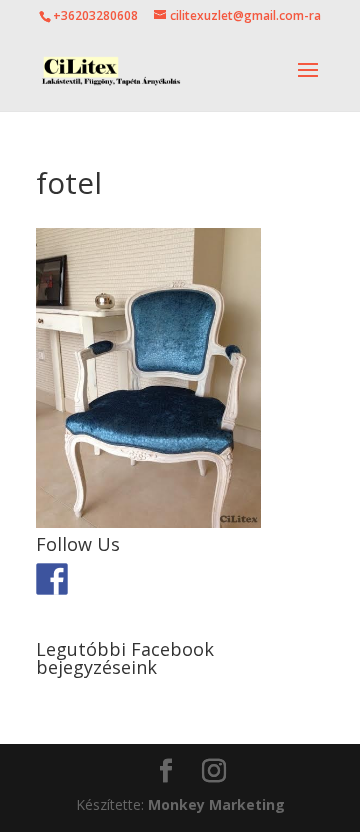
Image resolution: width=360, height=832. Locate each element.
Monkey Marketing (216, 804)
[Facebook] (52, 579)
